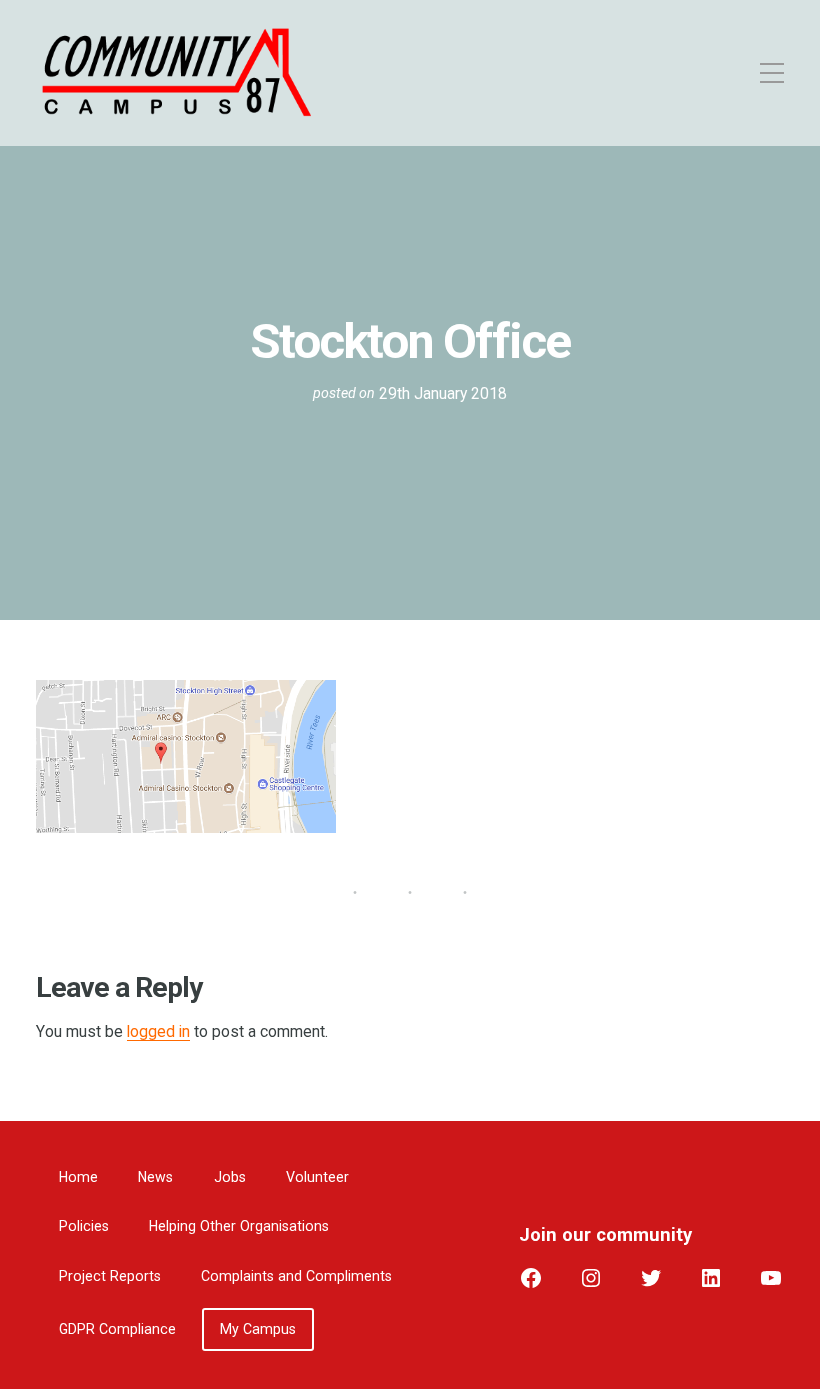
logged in (158, 1031)
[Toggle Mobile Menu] (709, 73)
